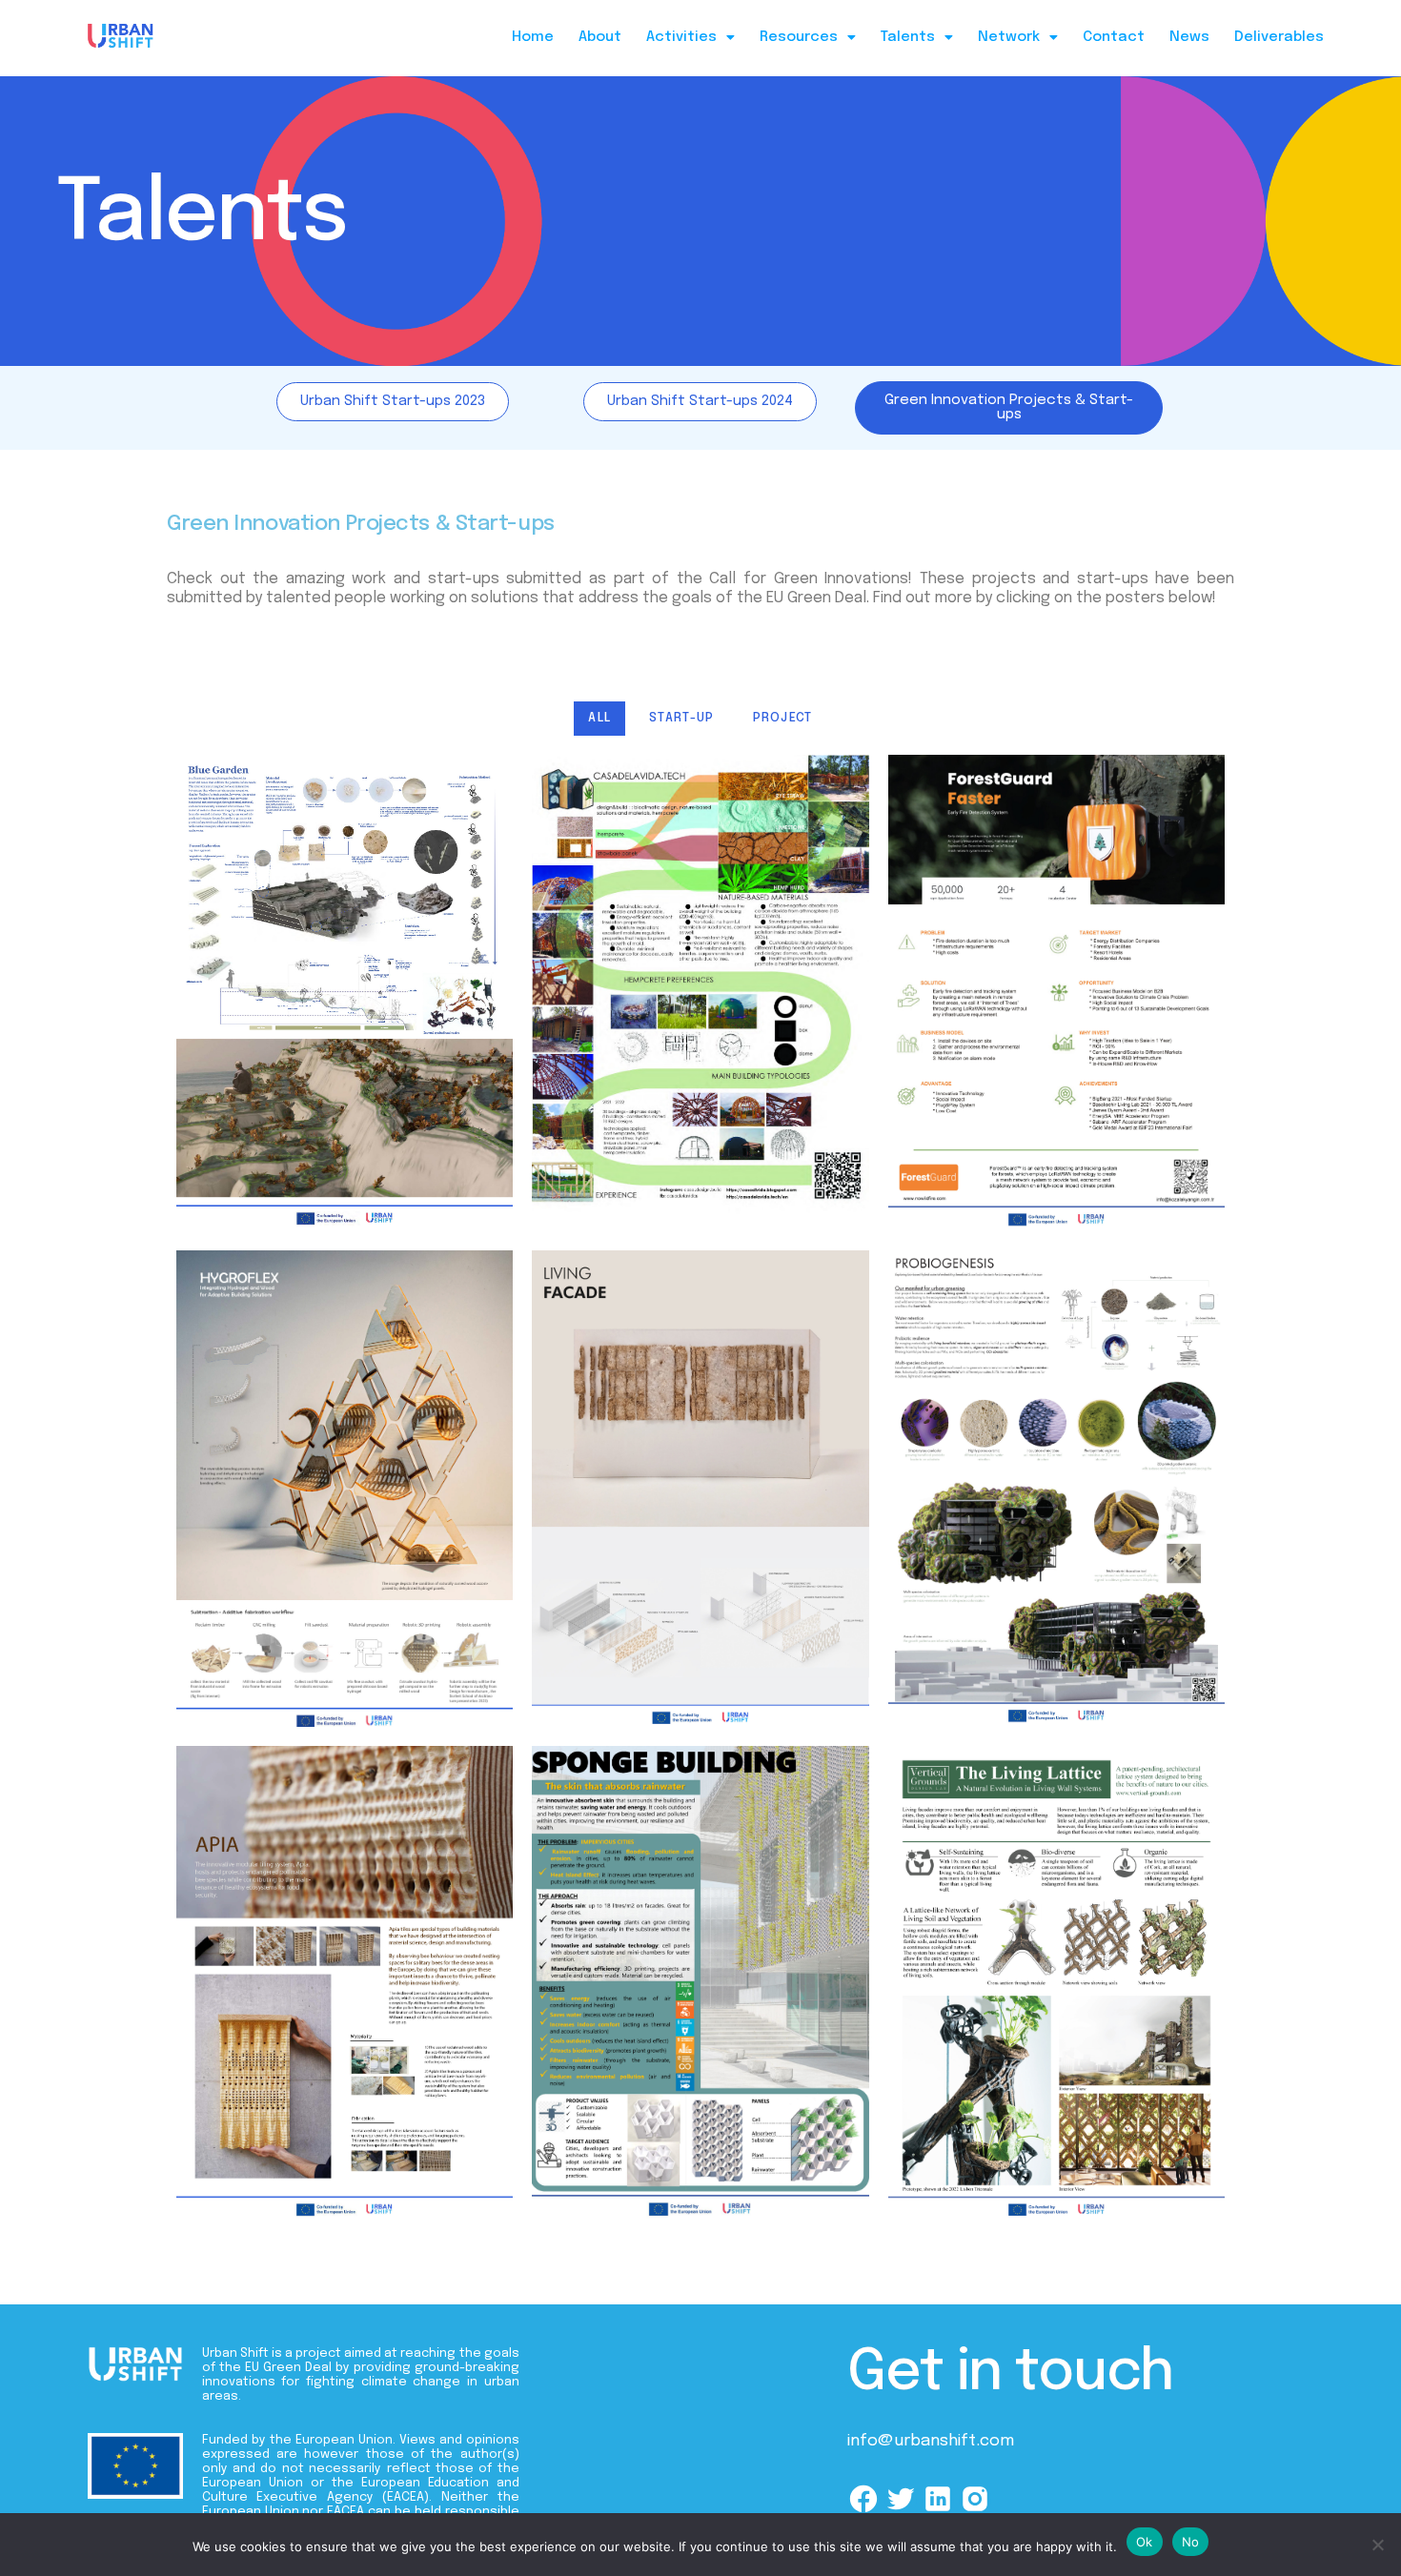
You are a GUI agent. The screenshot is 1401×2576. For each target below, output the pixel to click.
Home (533, 37)
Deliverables (1279, 37)
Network (1009, 37)
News (1189, 37)
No (1191, 2542)
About (600, 37)
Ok (1145, 2542)
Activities (681, 37)
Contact (1114, 37)
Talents (908, 37)
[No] (1377, 2545)
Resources (799, 37)
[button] (690, 38)
